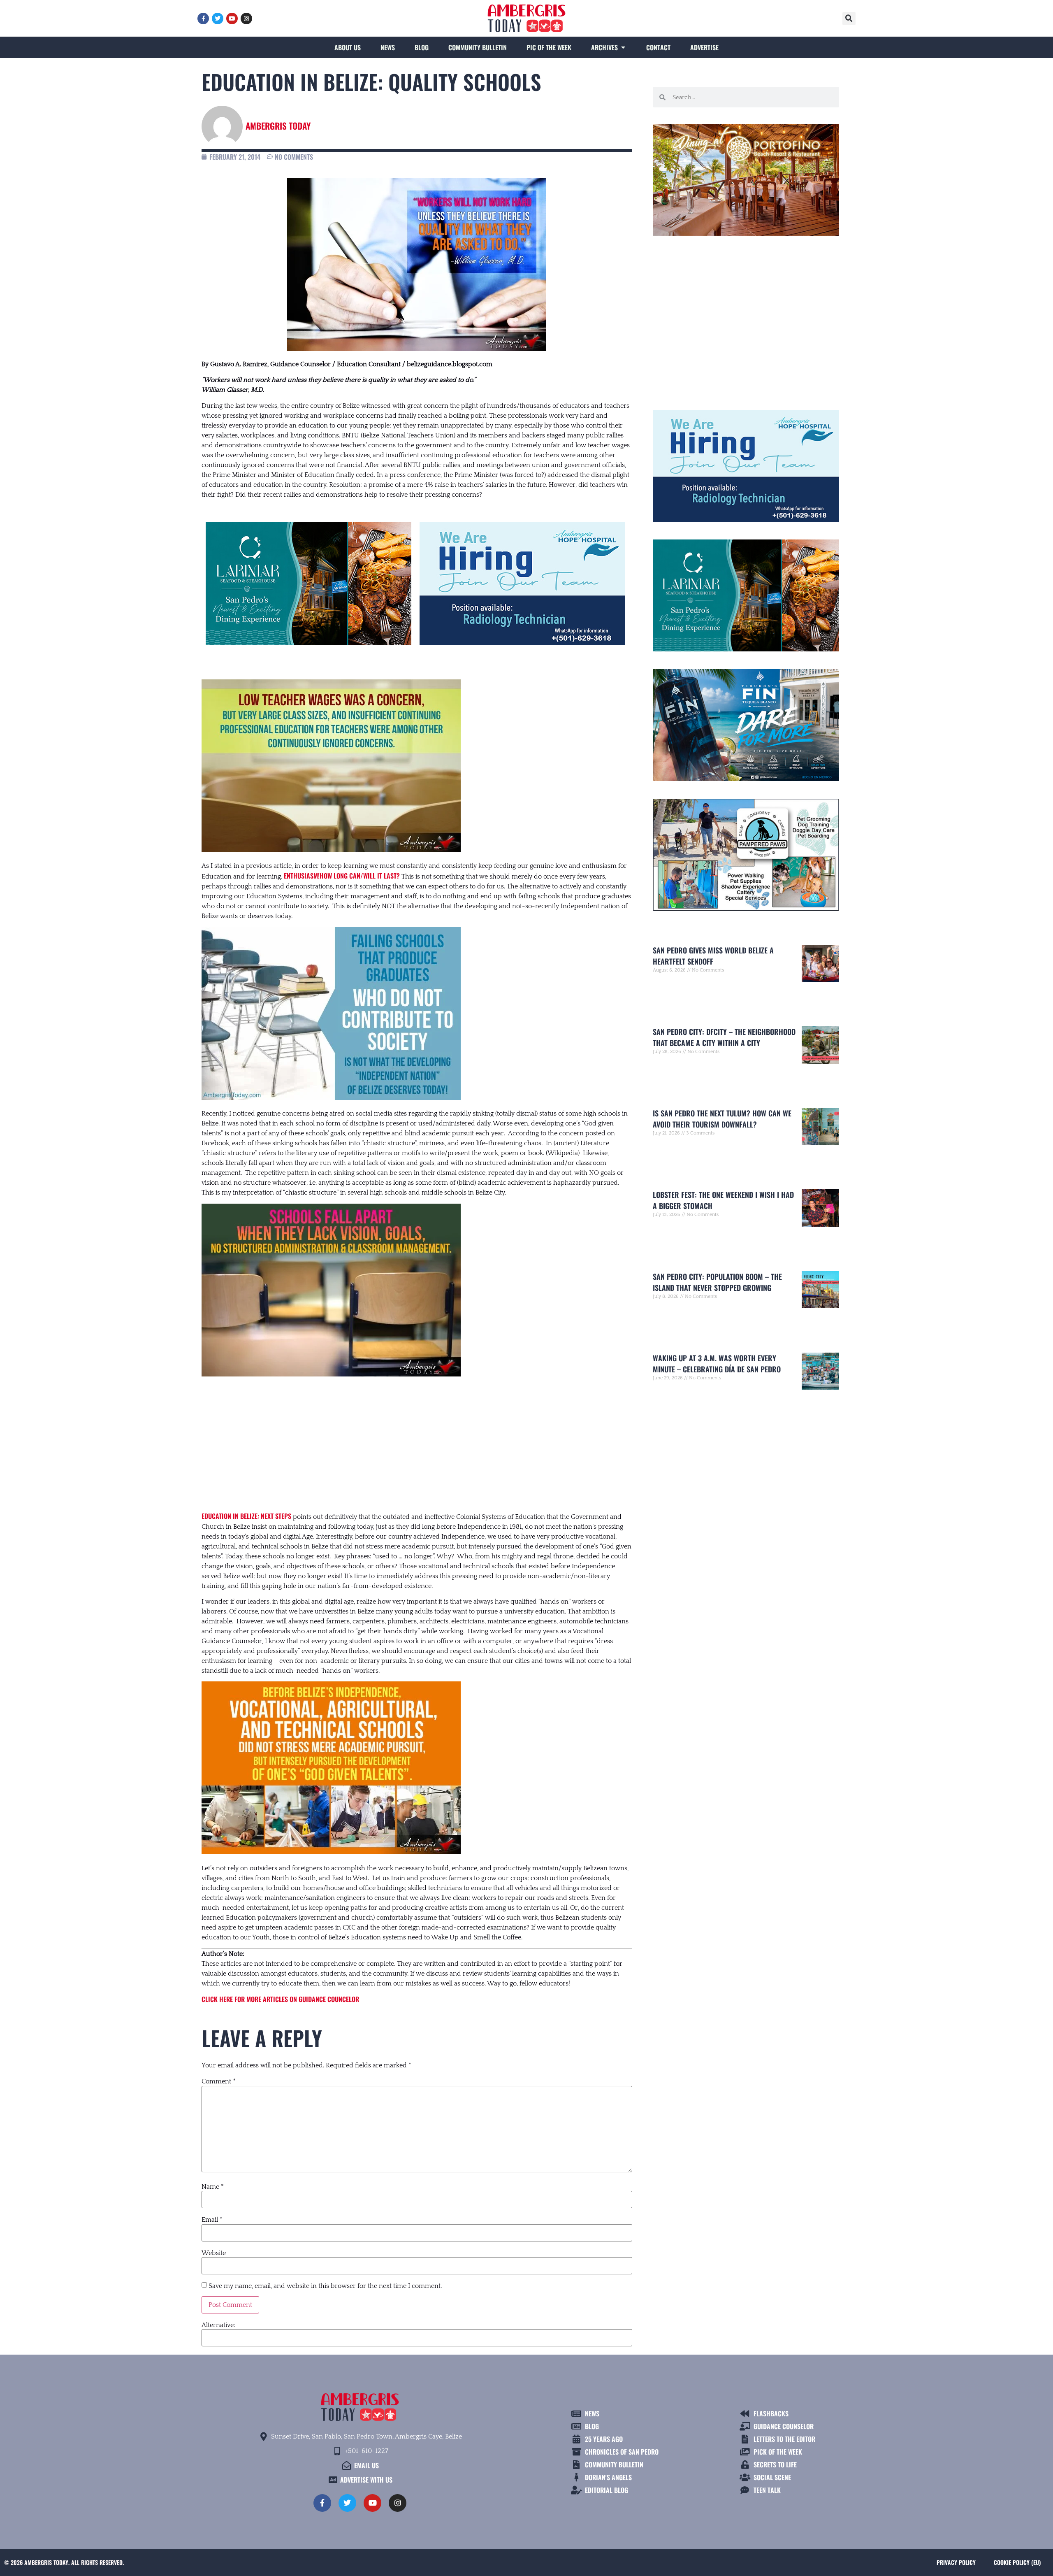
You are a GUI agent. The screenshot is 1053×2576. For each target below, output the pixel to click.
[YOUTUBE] (232, 19)
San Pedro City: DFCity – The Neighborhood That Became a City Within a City (724, 1037)
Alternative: (218, 2325)
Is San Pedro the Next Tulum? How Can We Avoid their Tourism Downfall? (722, 1119)
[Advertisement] (417, 1445)
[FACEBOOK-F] (203, 19)
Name (213, 2187)
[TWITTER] (218, 19)
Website (214, 2253)
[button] (849, 19)
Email (212, 2220)
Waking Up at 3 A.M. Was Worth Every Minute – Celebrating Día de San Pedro (717, 1364)
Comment (219, 2081)
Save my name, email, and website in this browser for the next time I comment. (325, 2286)
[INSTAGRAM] (246, 19)
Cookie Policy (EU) (1017, 2562)
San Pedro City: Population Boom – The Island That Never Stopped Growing (717, 1282)
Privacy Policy (956, 2562)
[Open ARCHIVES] (623, 47)
